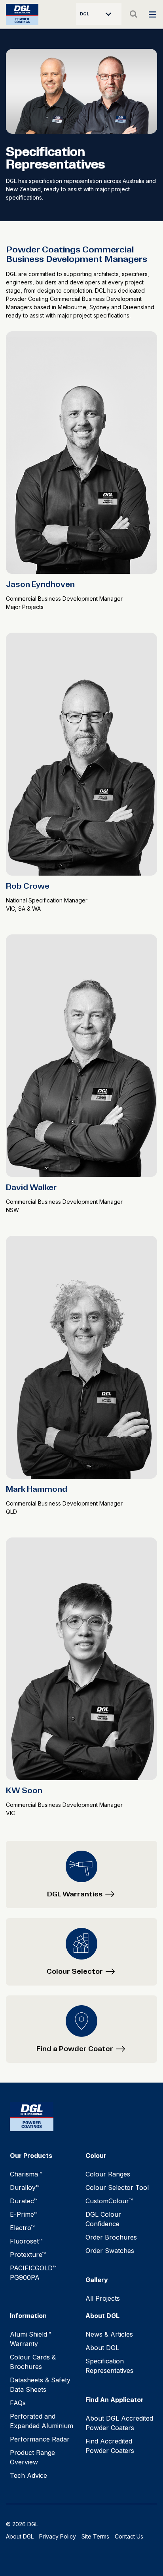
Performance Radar (40, 2439)
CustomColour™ (109, 2201)
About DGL (102, 2348)
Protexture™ (28, 2255)
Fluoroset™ (26, 2241)
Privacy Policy (58, 2536)
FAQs (18, 2403)
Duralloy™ (25, 2187)
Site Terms (95, 2536)
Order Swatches (110, 2251)
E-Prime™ (24, 2214)
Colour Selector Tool (117, 2187)
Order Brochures (111, 2237)
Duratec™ (24, 2201)
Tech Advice (28, 2475)
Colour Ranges (108, 2174)
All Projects (103, 2298)
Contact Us (129, 2536)
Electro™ (22, 2228)
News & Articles (109, 2334)
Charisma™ (26, 2174)
